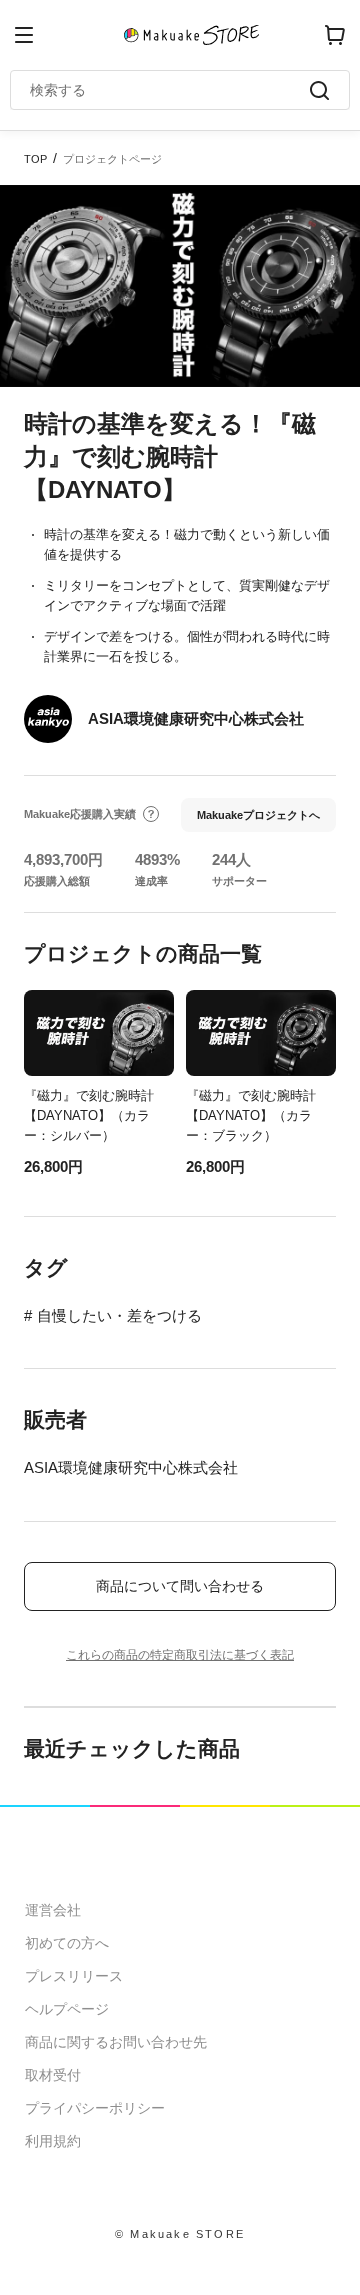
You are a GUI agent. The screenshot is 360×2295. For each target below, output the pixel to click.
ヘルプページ (67, 2009)
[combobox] (170, 90)
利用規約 (53, 2141)
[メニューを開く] (24, 35)
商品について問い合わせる (180, 1586)
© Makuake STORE (180, 2234)
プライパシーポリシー (95, 2108)
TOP (35, 159)
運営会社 (53, 1910)
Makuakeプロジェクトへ (258, 815)
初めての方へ (67, 1943)
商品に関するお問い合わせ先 (116, 2042)
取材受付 (53, 2075)
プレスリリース (74, 1976)
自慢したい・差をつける (119, 1315)
